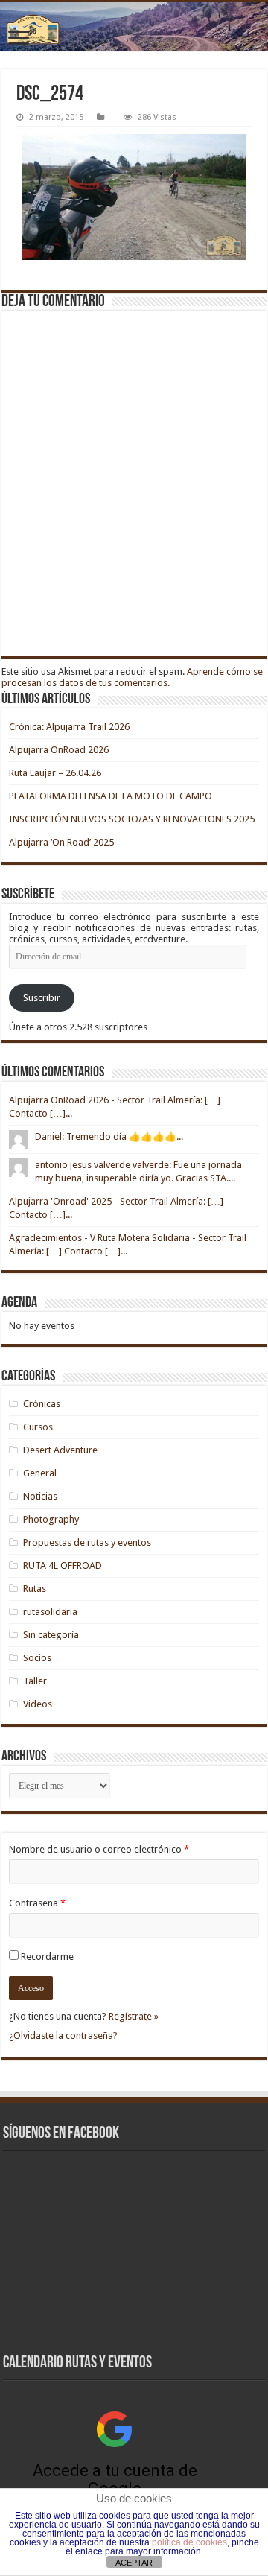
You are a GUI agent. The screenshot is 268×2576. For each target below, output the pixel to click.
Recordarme (47, 1957)
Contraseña (37, 1903)
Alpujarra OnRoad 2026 (59, 750)
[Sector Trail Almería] (134, 26)
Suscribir (42, 998)
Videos (38, 1704)
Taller (35, 1681)
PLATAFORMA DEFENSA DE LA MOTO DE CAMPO (111, 796)
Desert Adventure (60, 1450)
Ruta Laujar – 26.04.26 (55, 773)
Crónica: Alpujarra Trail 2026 (69, 727)
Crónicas (42, 1404)
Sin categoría (51, 1635)
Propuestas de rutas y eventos (87, 1542)
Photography (51, 1519)
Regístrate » (134, 2016)
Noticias (40, 1496)
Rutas (35, 1589)
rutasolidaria (50, 1612)
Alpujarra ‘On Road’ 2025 (61, 842)
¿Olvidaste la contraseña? (63, 2036)
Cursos (38, 1427)
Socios (37, 1658)
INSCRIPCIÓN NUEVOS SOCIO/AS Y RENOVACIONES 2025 (132, 819)
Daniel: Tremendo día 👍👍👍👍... (109, 1136)
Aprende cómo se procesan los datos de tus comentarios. (132, 677)
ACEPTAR (134, 2563)
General (40, 1473)
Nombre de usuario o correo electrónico (99, 1849)
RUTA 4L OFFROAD (63, 1565)
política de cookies (189, 2542)
